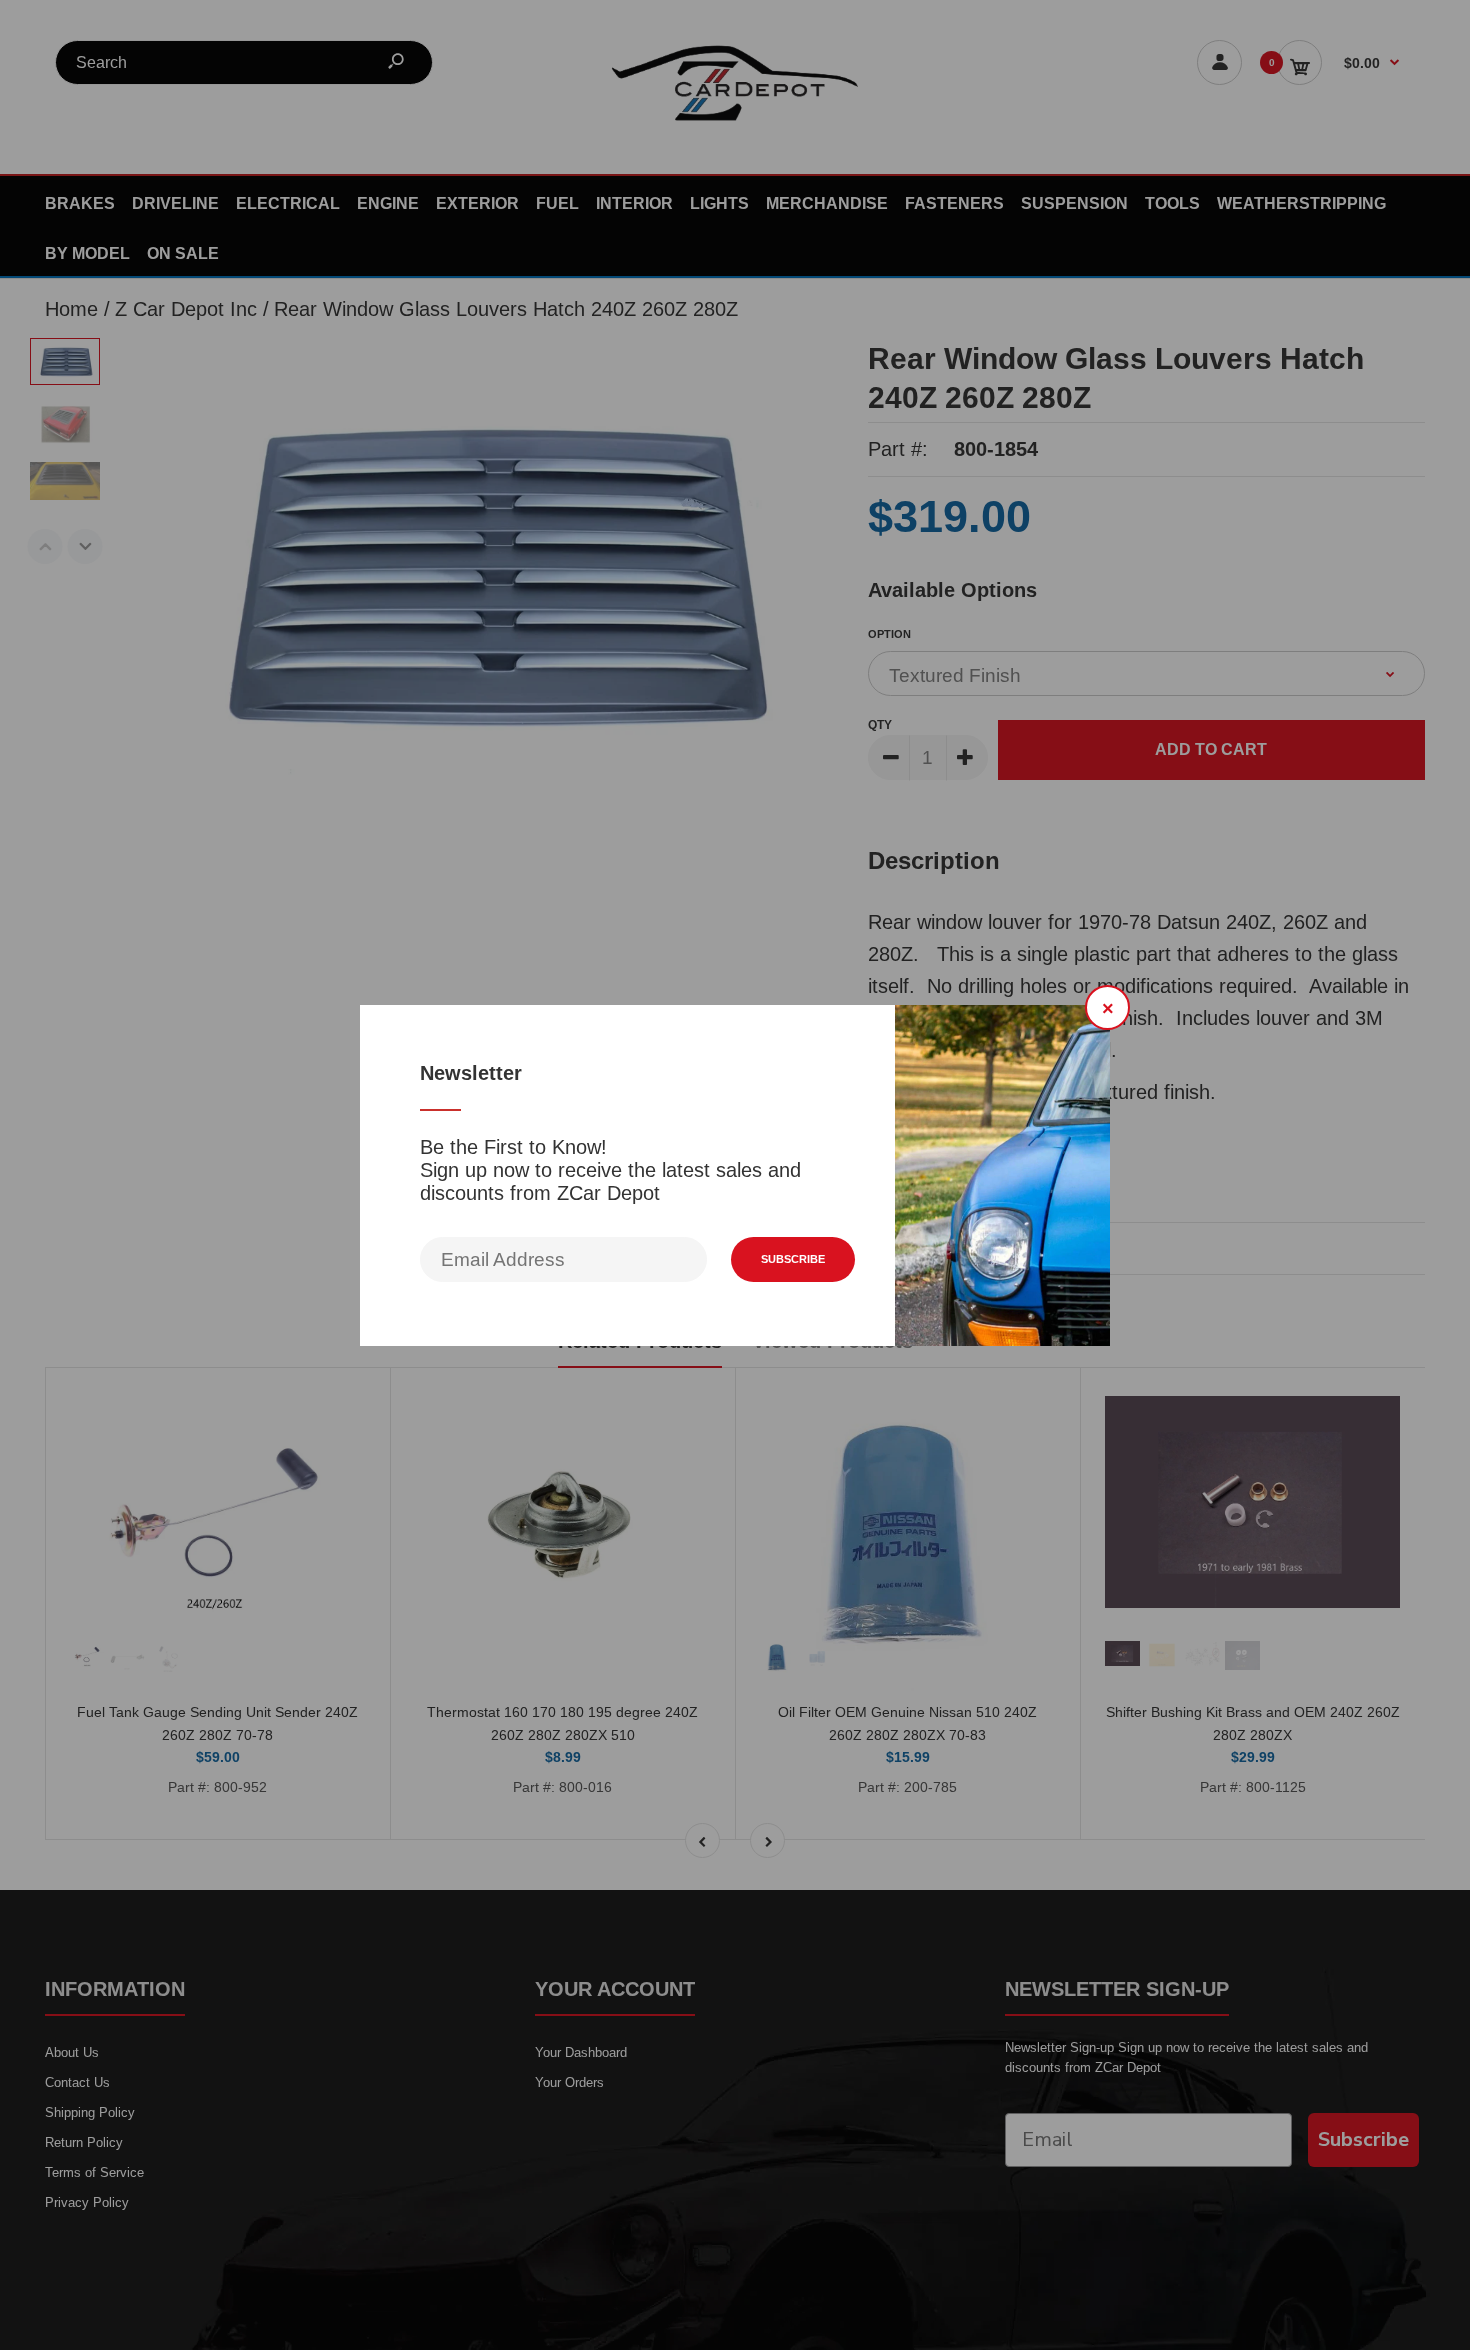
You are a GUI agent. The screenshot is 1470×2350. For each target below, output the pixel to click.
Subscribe (793, 1259)
